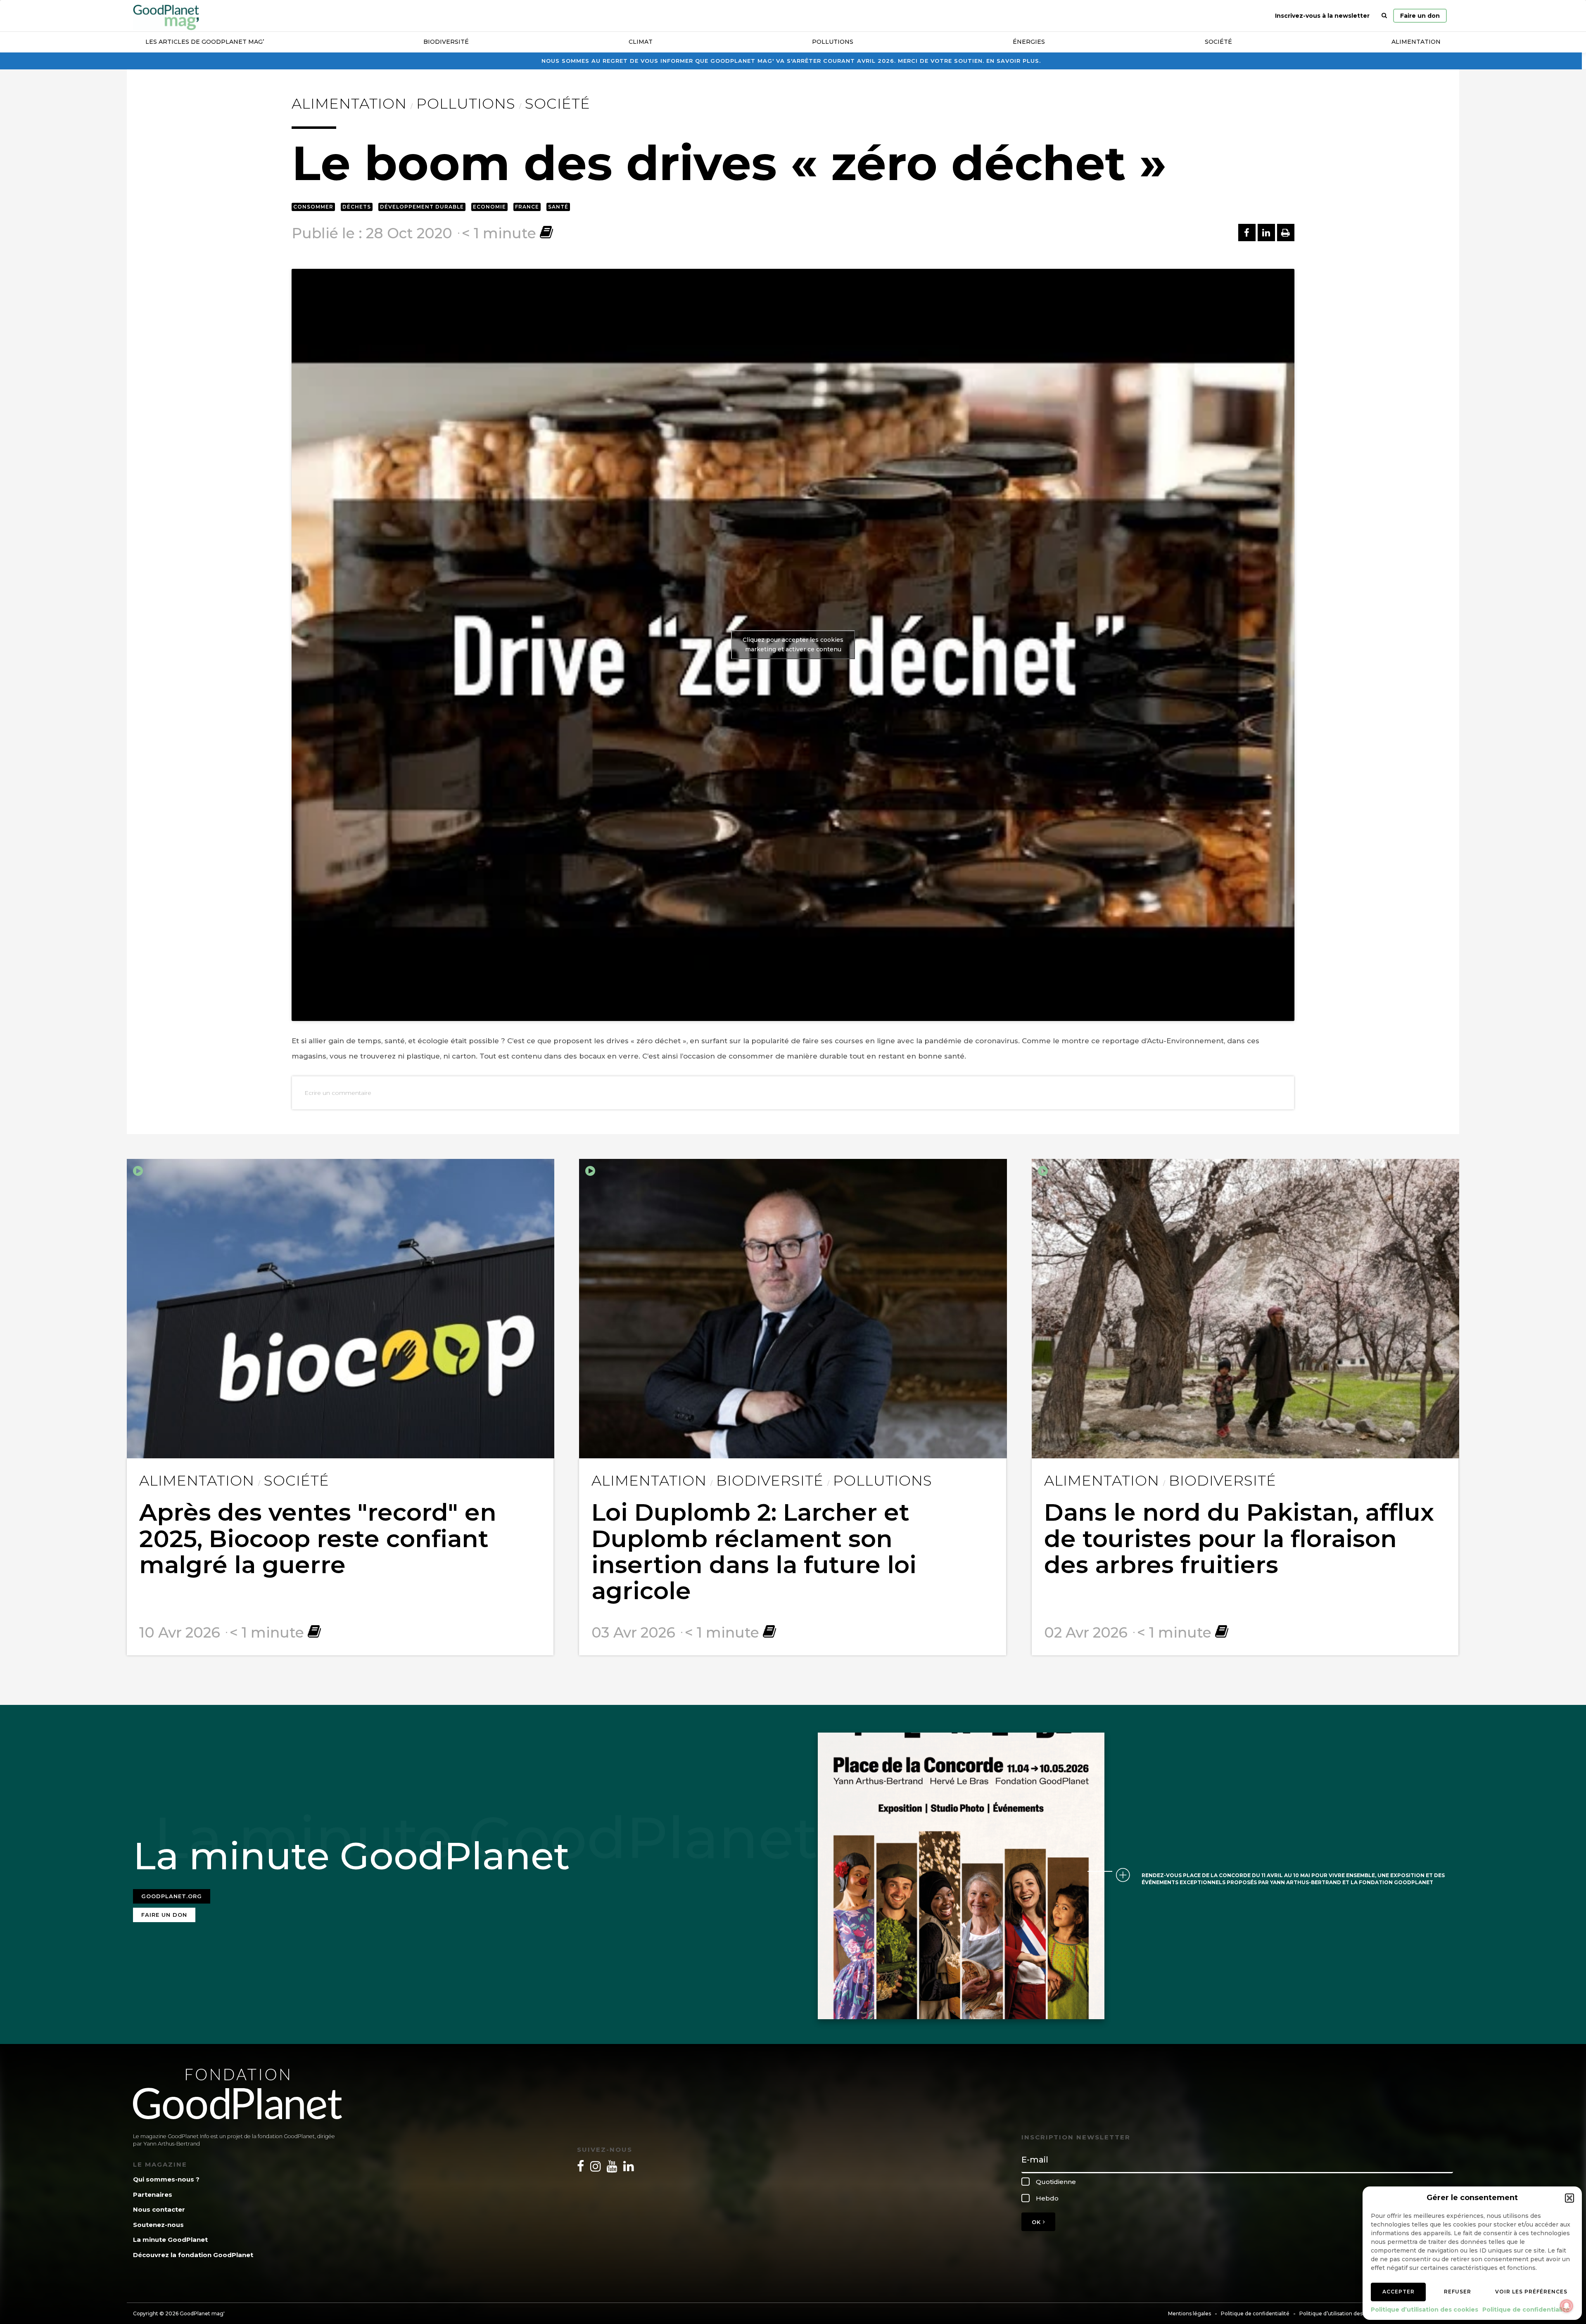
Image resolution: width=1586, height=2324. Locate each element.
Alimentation (1416, 42)
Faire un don (1420, 16)
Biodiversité (446, 42)
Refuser (1458, 2292)
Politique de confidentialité (1526, 2310)
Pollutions (833, 42)
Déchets (357, 207)
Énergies (1029, 42)
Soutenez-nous (158, 2225)
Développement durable (422, 207)
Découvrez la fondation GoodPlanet (193, 2255)
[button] (1569, 2198)
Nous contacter (159, 2209)
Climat (641, 42)
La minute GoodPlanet (170, 2240)
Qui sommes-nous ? (166, 2179)
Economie (489, 207)
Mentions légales (1189, 2313)
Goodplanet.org (172, 1896)
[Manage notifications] (1567, 2306)
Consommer (313, 207)
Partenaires (153, 2195)
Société (1218, 42)
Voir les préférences (1531, 2292)
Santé (558, 207)
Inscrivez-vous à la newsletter (1322, 16)
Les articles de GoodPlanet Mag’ (205, 42)
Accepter (1398, 2292)
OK (1037, 2222)
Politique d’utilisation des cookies (1425, 2310)
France (527, 207)
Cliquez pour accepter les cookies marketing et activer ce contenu (793, 645)
